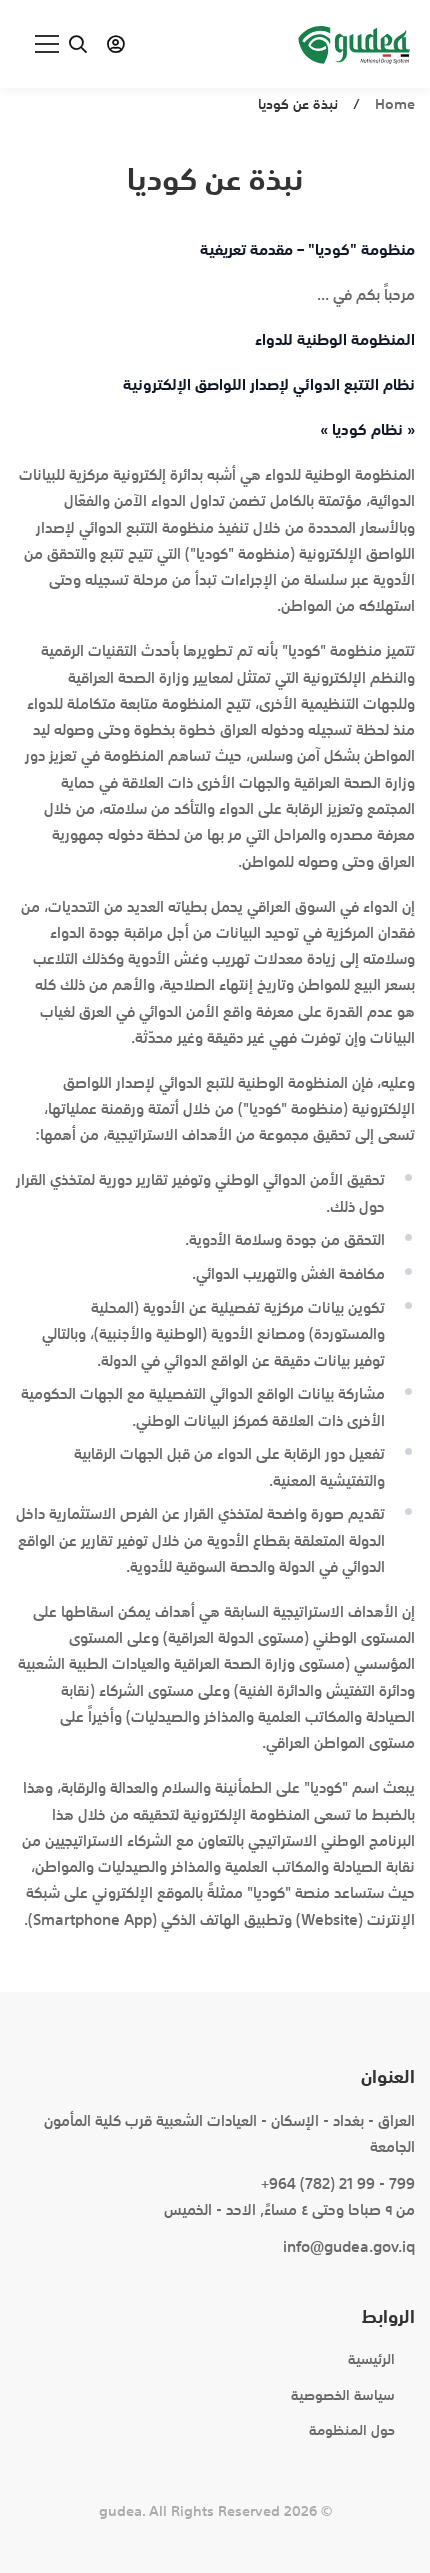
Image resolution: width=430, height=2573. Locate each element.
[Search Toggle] (78, 44)
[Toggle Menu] (37, 44)
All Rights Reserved (214, 2511)
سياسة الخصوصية (343, 2395)
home (395, 104)
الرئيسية (371, 2359)
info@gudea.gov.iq (349, 2246)
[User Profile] (115, 44)
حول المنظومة (352, 2430)
